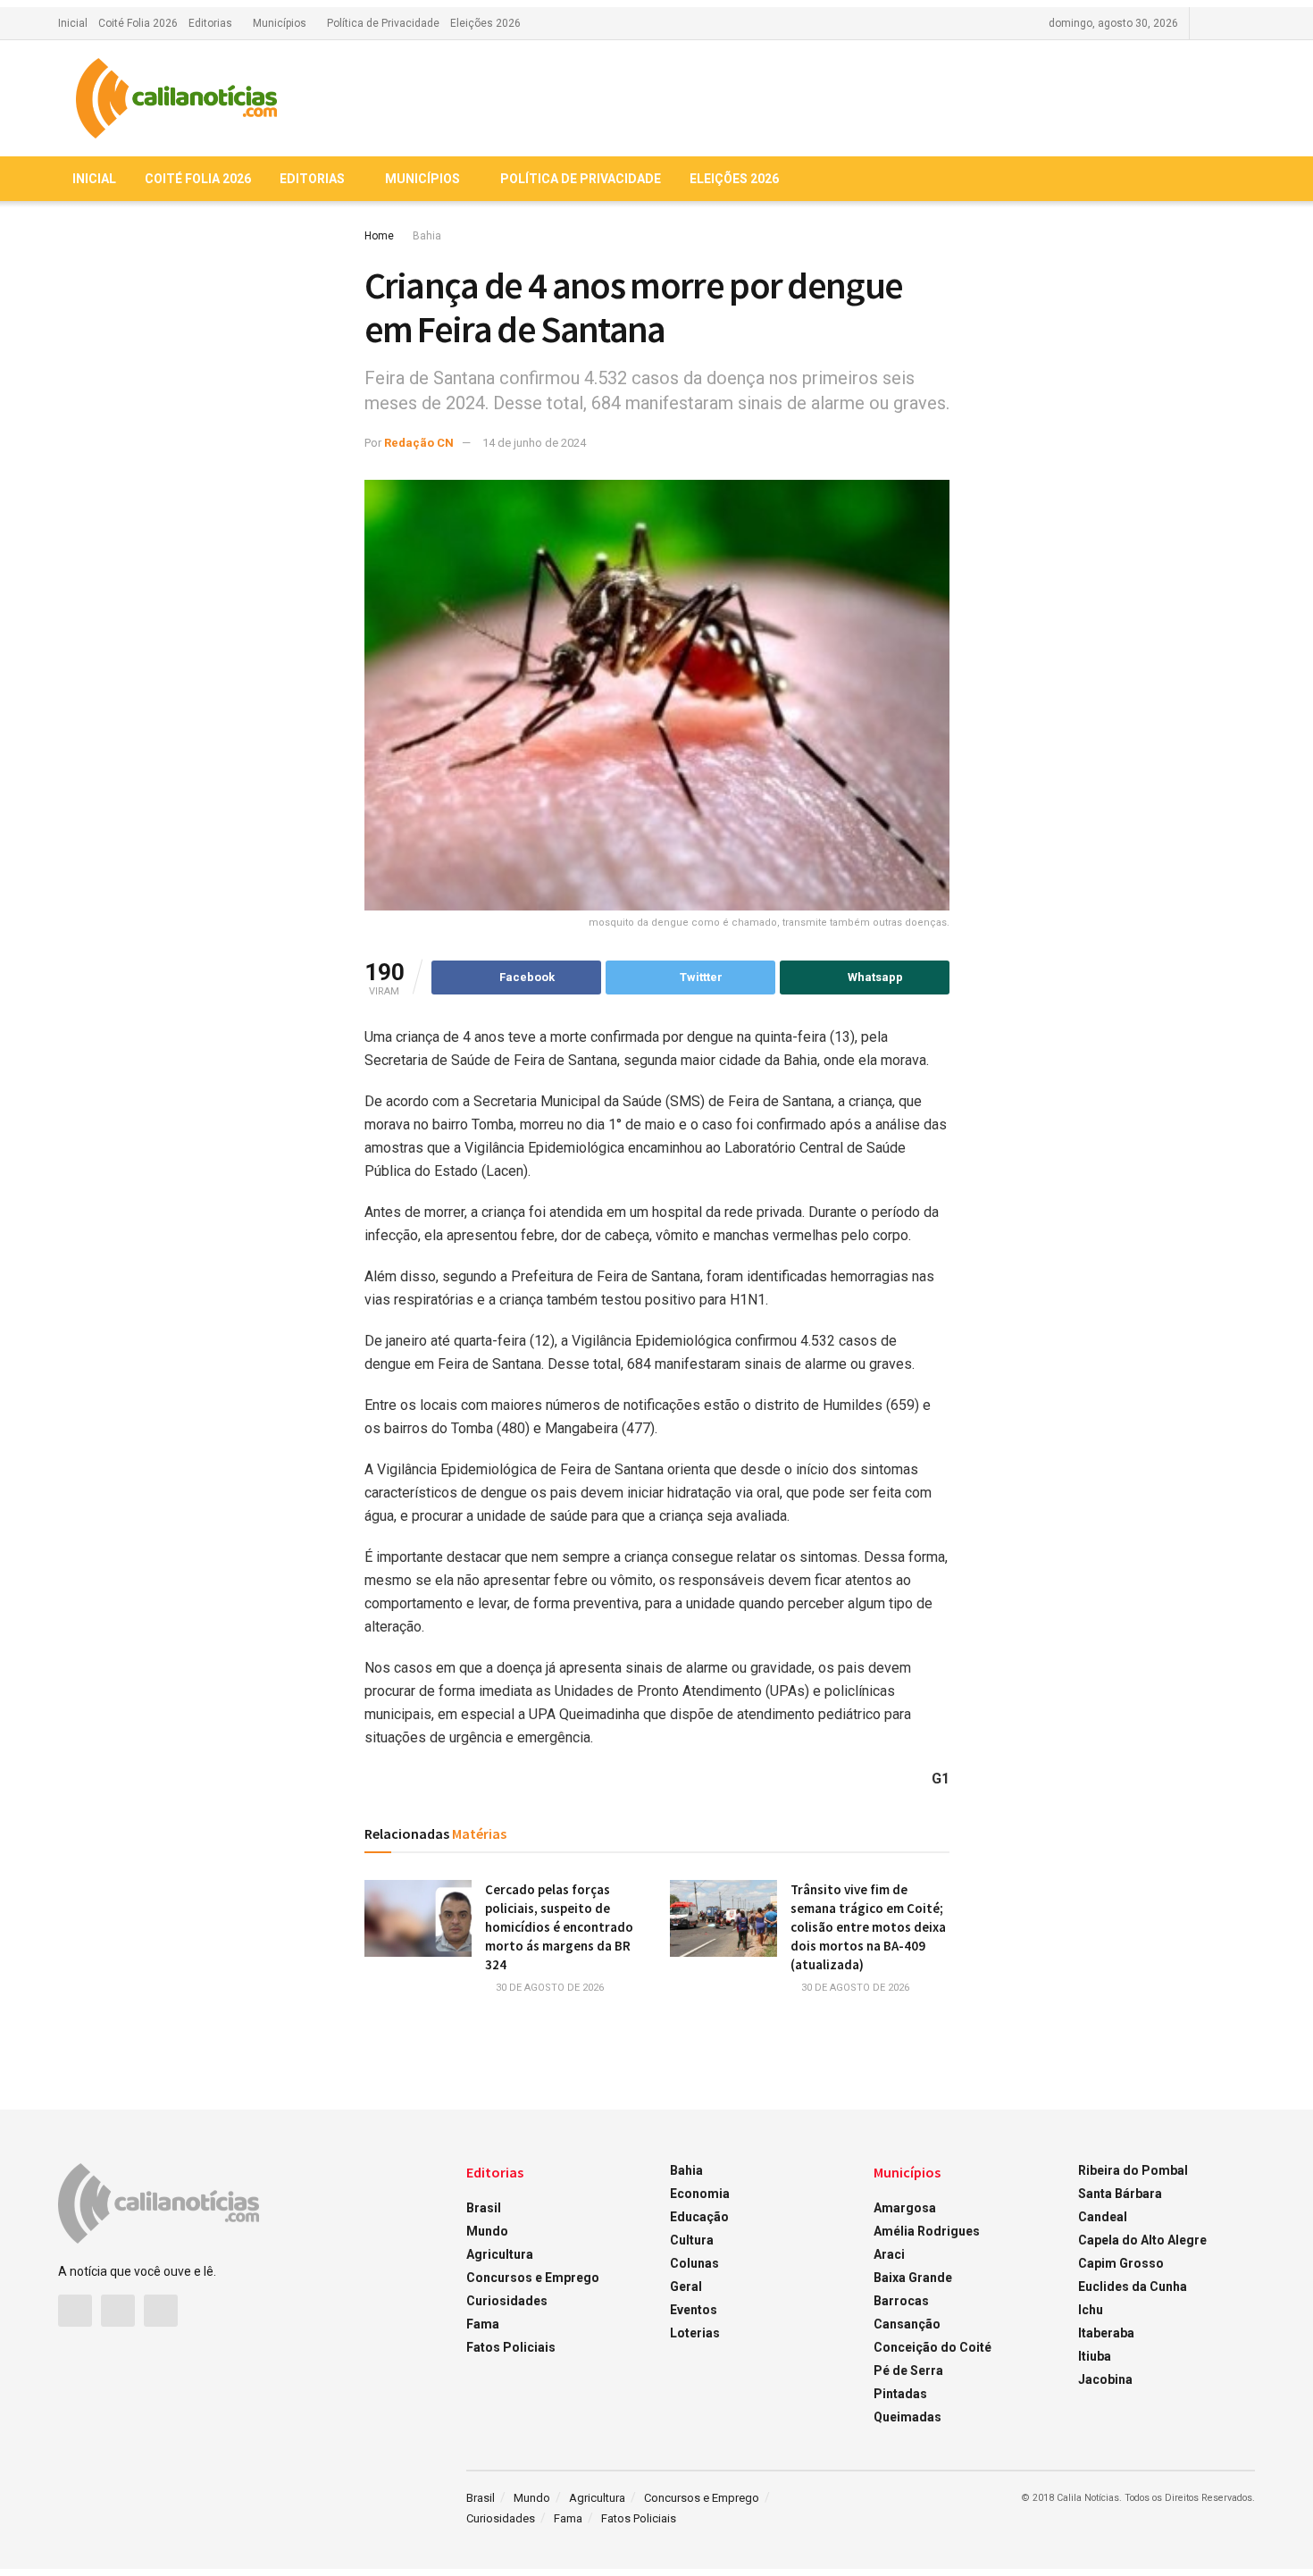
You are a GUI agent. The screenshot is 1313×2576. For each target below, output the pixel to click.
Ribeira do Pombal (1133, 2170)
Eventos (694, 2310)
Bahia (427, 236)
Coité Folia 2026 (138, 23)
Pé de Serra (908, 2370)
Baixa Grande (913, 2278)
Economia (700, 2194)
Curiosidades (507, 2301)
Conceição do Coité (932, 2347)
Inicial (73, 23)
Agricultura (500, 2254)
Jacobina (1105, 2379)
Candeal (1103, 2217)
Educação (699, 2217)
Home (379, 236)
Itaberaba (1106, 2333)
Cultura (692, 2240)
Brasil (484, 2208)
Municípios (280, 23)
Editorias (210, 23)
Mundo (487, 2231)
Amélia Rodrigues (927, 2231)
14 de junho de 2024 (534, 443)
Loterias (695, 2333)
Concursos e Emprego (533, 2278)
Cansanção (907, 2324)
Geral (686, 2287)
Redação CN (419, 443)
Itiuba (1095, 2356)
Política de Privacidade (383, 23)
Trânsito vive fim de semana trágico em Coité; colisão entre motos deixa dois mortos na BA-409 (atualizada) (868, 1927)
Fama (483, 2324)
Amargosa (905, 2208)
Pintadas (900, 2394)
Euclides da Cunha (1133, 2287)
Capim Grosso (1121, 2263)
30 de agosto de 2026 (548, 1988)
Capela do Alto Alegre (1142, 2240)
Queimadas (907, 2417)
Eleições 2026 (485, 23)
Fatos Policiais (511, 2347)
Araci (889, 2254)
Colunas (694, 2263)
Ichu (1091, 2310)
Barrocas (901, 2301)
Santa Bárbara (1120, 2194)
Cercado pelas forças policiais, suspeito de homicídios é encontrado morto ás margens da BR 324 (559, 1927)
